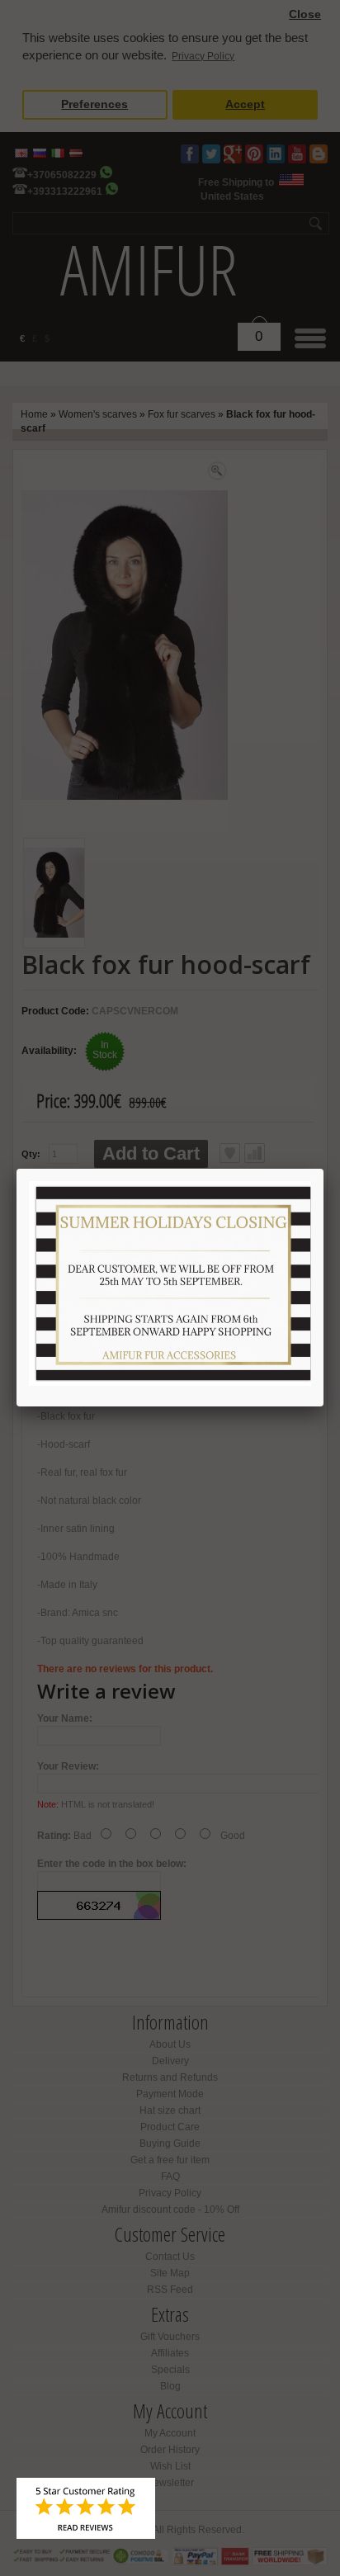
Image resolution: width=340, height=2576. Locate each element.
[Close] (323, 1169)
